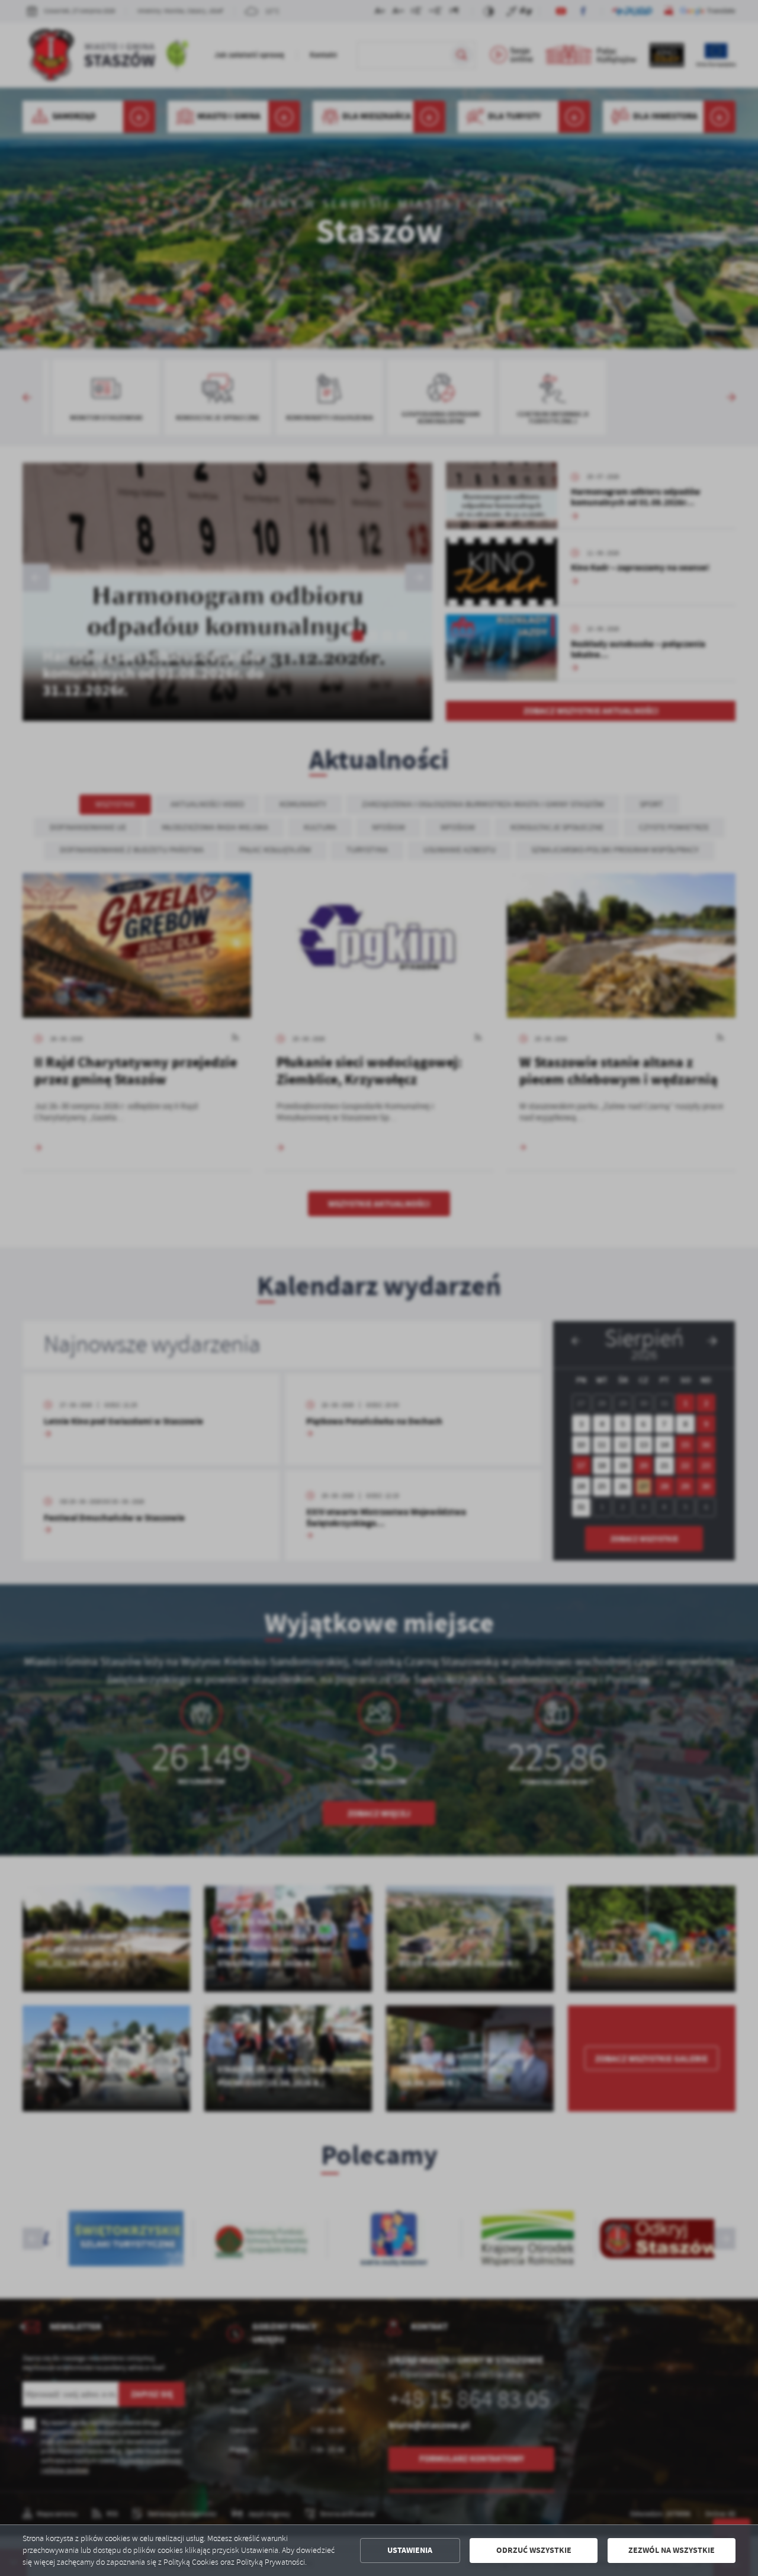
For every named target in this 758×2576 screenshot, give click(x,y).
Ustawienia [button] (410, 2550)
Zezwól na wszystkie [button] (672, 2550)
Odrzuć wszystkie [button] (534, 2550)
